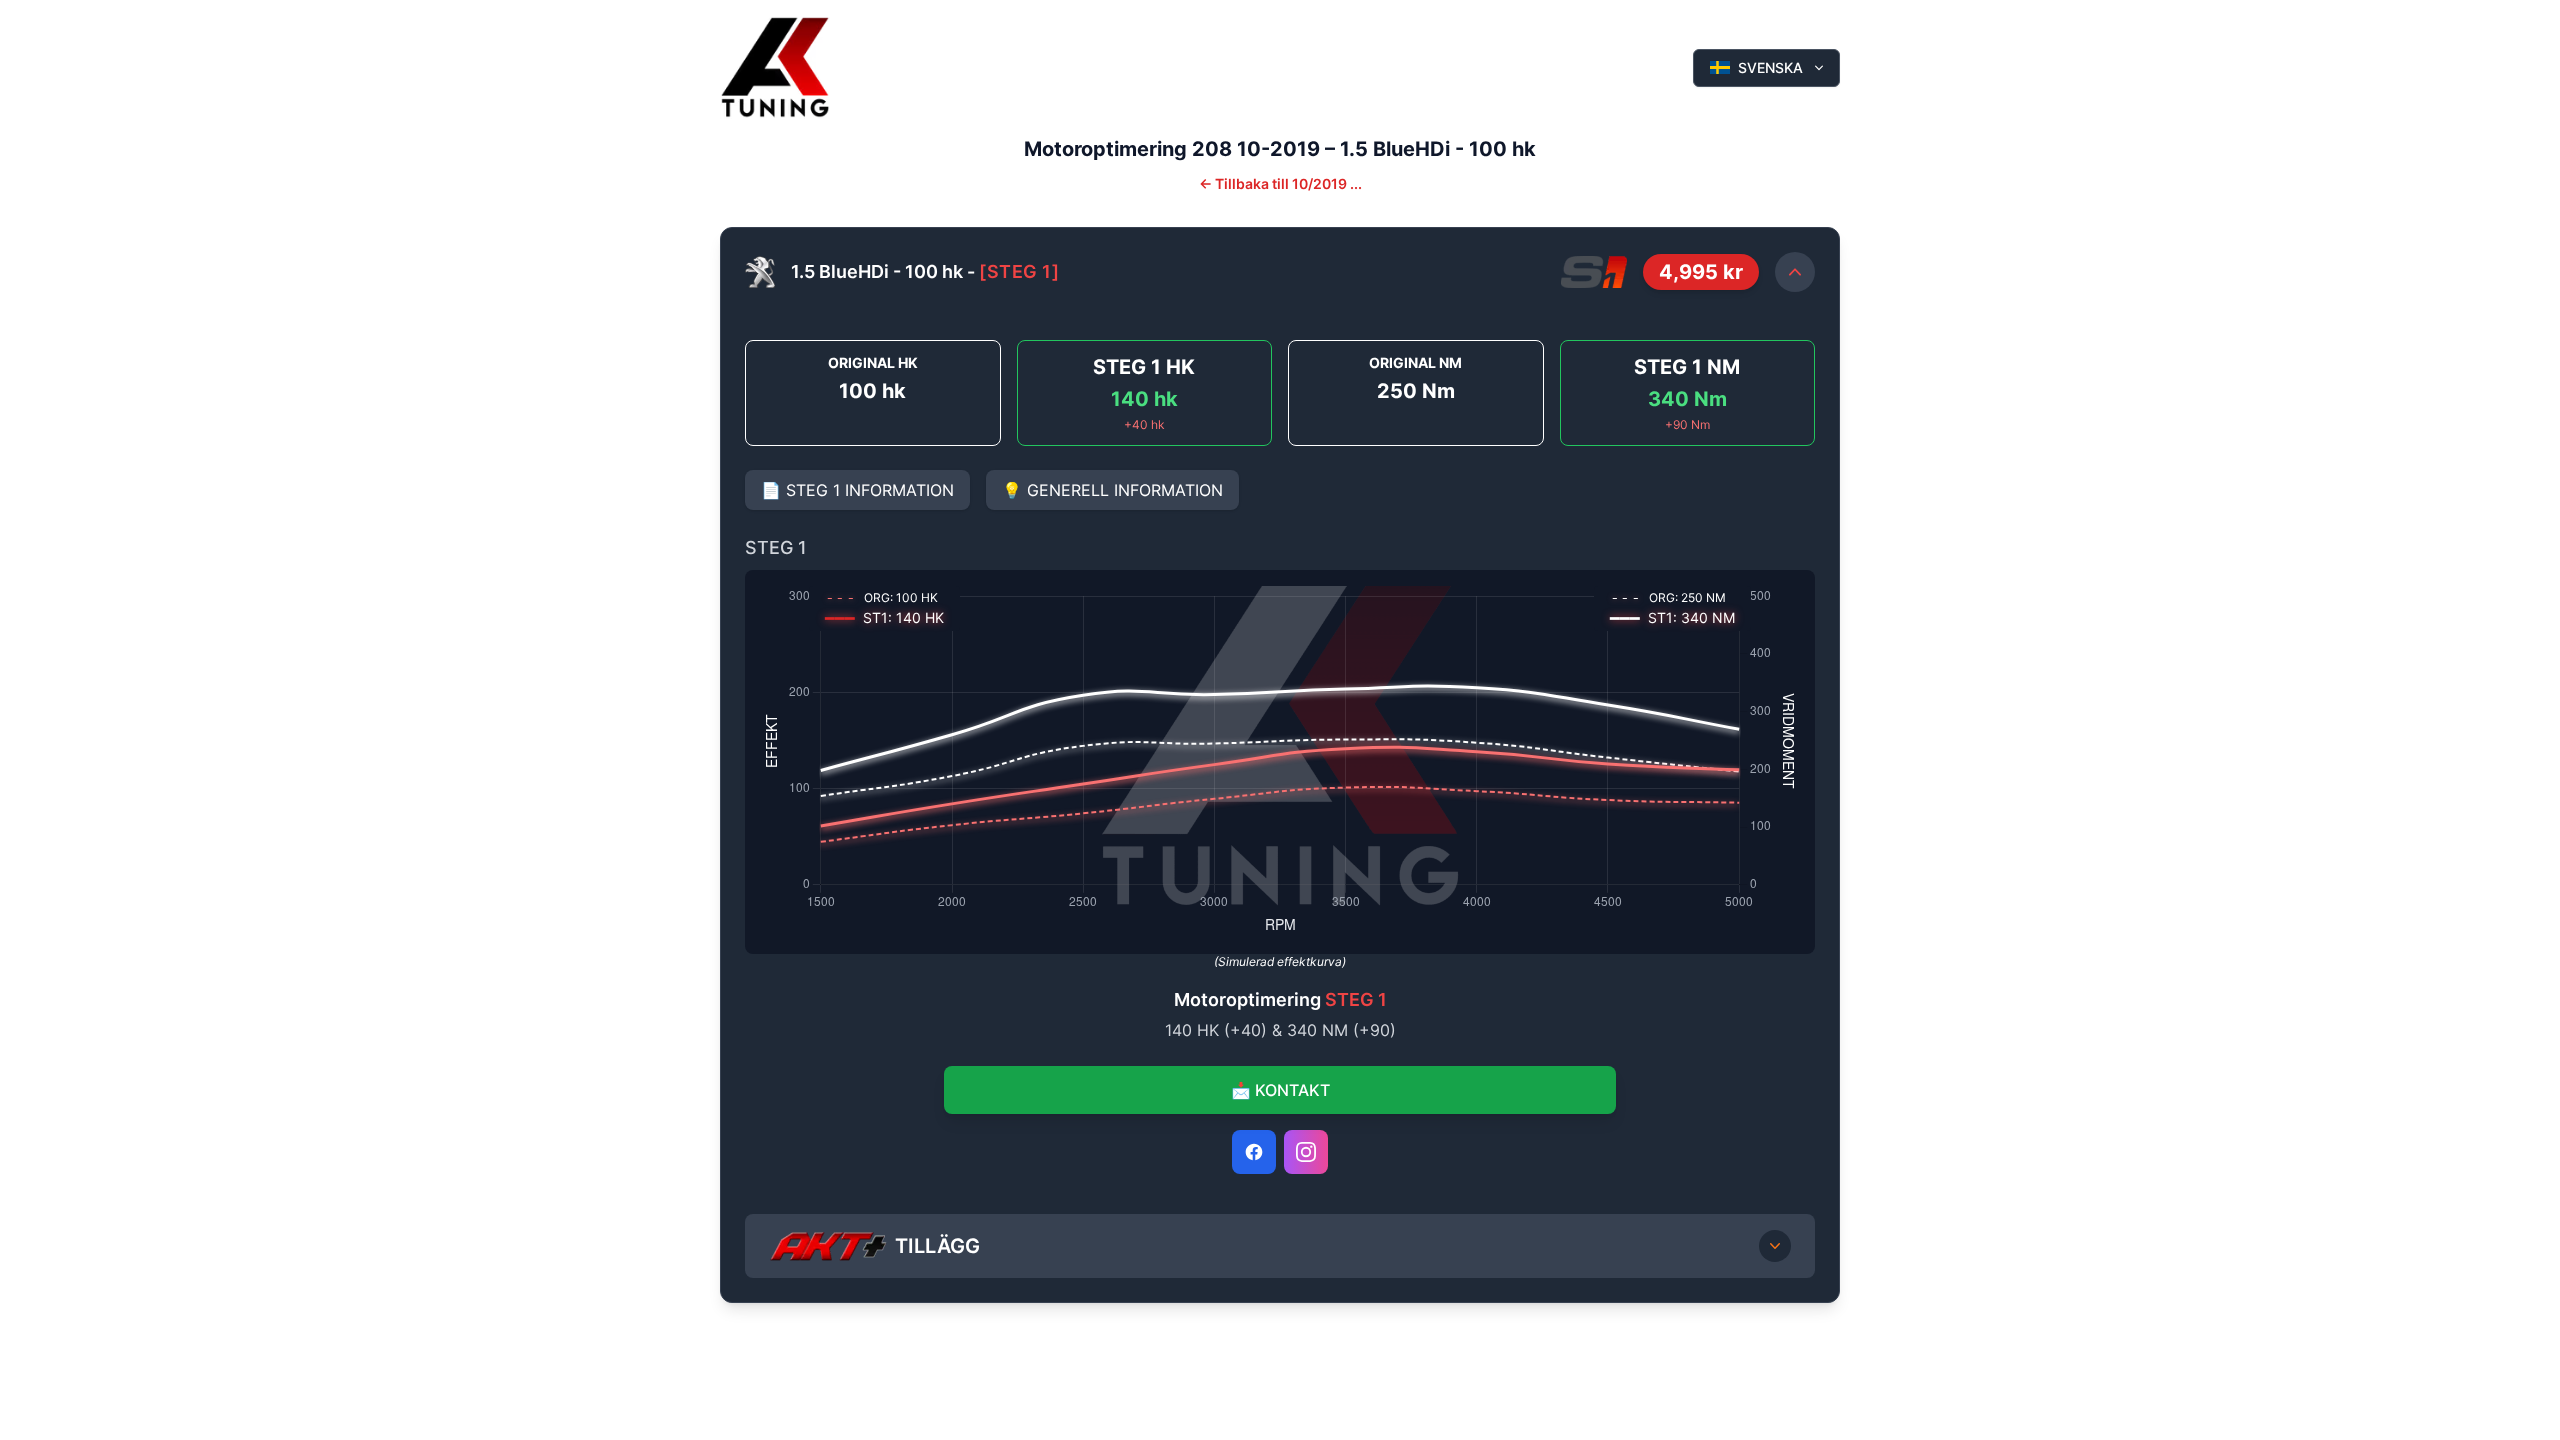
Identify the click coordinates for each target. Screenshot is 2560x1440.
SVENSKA (1770, 67)
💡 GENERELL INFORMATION (1112, 490)
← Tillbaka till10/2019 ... (1280, 183)
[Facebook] (1254, 1152)
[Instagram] (1306, 1152)
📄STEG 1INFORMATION (857, 490)
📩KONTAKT (1280, 1090)
